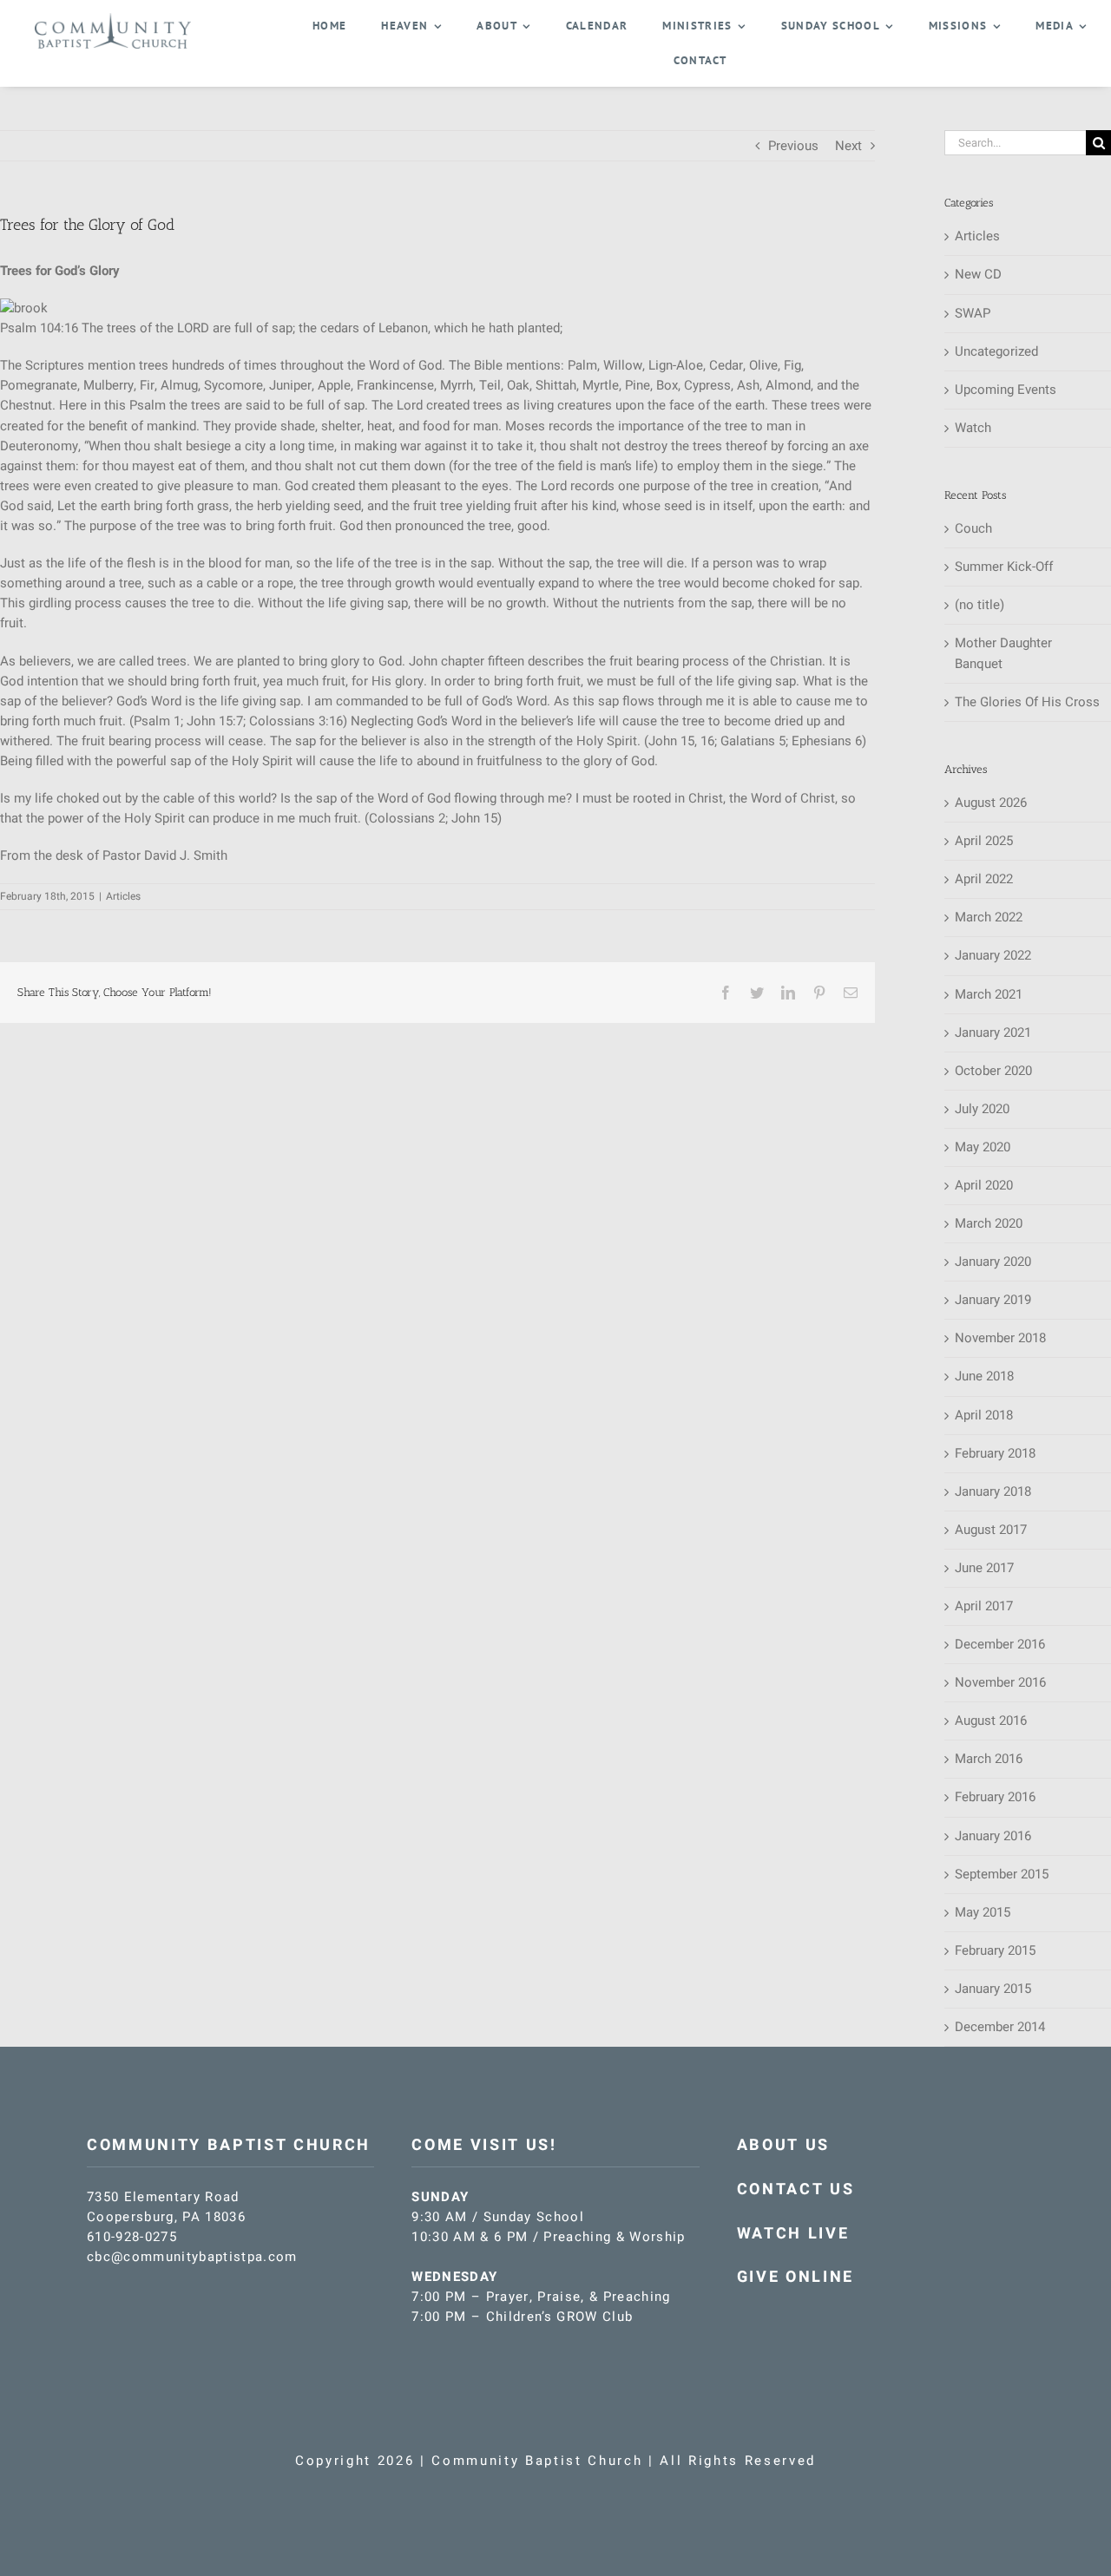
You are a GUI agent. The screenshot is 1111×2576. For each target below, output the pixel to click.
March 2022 (989, 917)
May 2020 (983, 1147)
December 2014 (1000, 2027)
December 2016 (1000, 1644)
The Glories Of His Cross (1027, 702)
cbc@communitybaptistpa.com (192, 2257)
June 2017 (984, 1568)
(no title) (980, 605)
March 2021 (989, 994)
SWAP (973, 313)
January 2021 (993, 1032)
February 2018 (995, 1453)
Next (848, 146)
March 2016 (989, 1759)
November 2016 (1000, 1682)
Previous (793, 146)
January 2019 (993, 1300)
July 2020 (982, 1109)
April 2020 (984, 1185)
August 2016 (991, 1721)
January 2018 (993, 1491)
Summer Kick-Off (1004, 567)
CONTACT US (796, 2189)
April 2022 (984, 879)
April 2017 (984, 1606)
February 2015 (995, 1950)
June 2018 (984, 1376)
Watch (973, 428)
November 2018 (1000, 1338)
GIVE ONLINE (795, 2277)
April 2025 (984, 841)
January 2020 (993, 1262)
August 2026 (991, 803)
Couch (973, 528)
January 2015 (993, 1989)
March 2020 (989, 1223)
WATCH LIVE (793, 2234)
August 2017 (991, 1530)
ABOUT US (783, 2145)
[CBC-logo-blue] (113, 19)
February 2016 (995, 1797)
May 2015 (983, 1912)
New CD (978, 274)
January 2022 (993, 955)
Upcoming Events (1006, 390)
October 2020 (993, 1071)
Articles (123, 896)
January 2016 (993, 1836)
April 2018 (984, 1415)
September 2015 (1002, 1874)
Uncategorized (996, 351)
